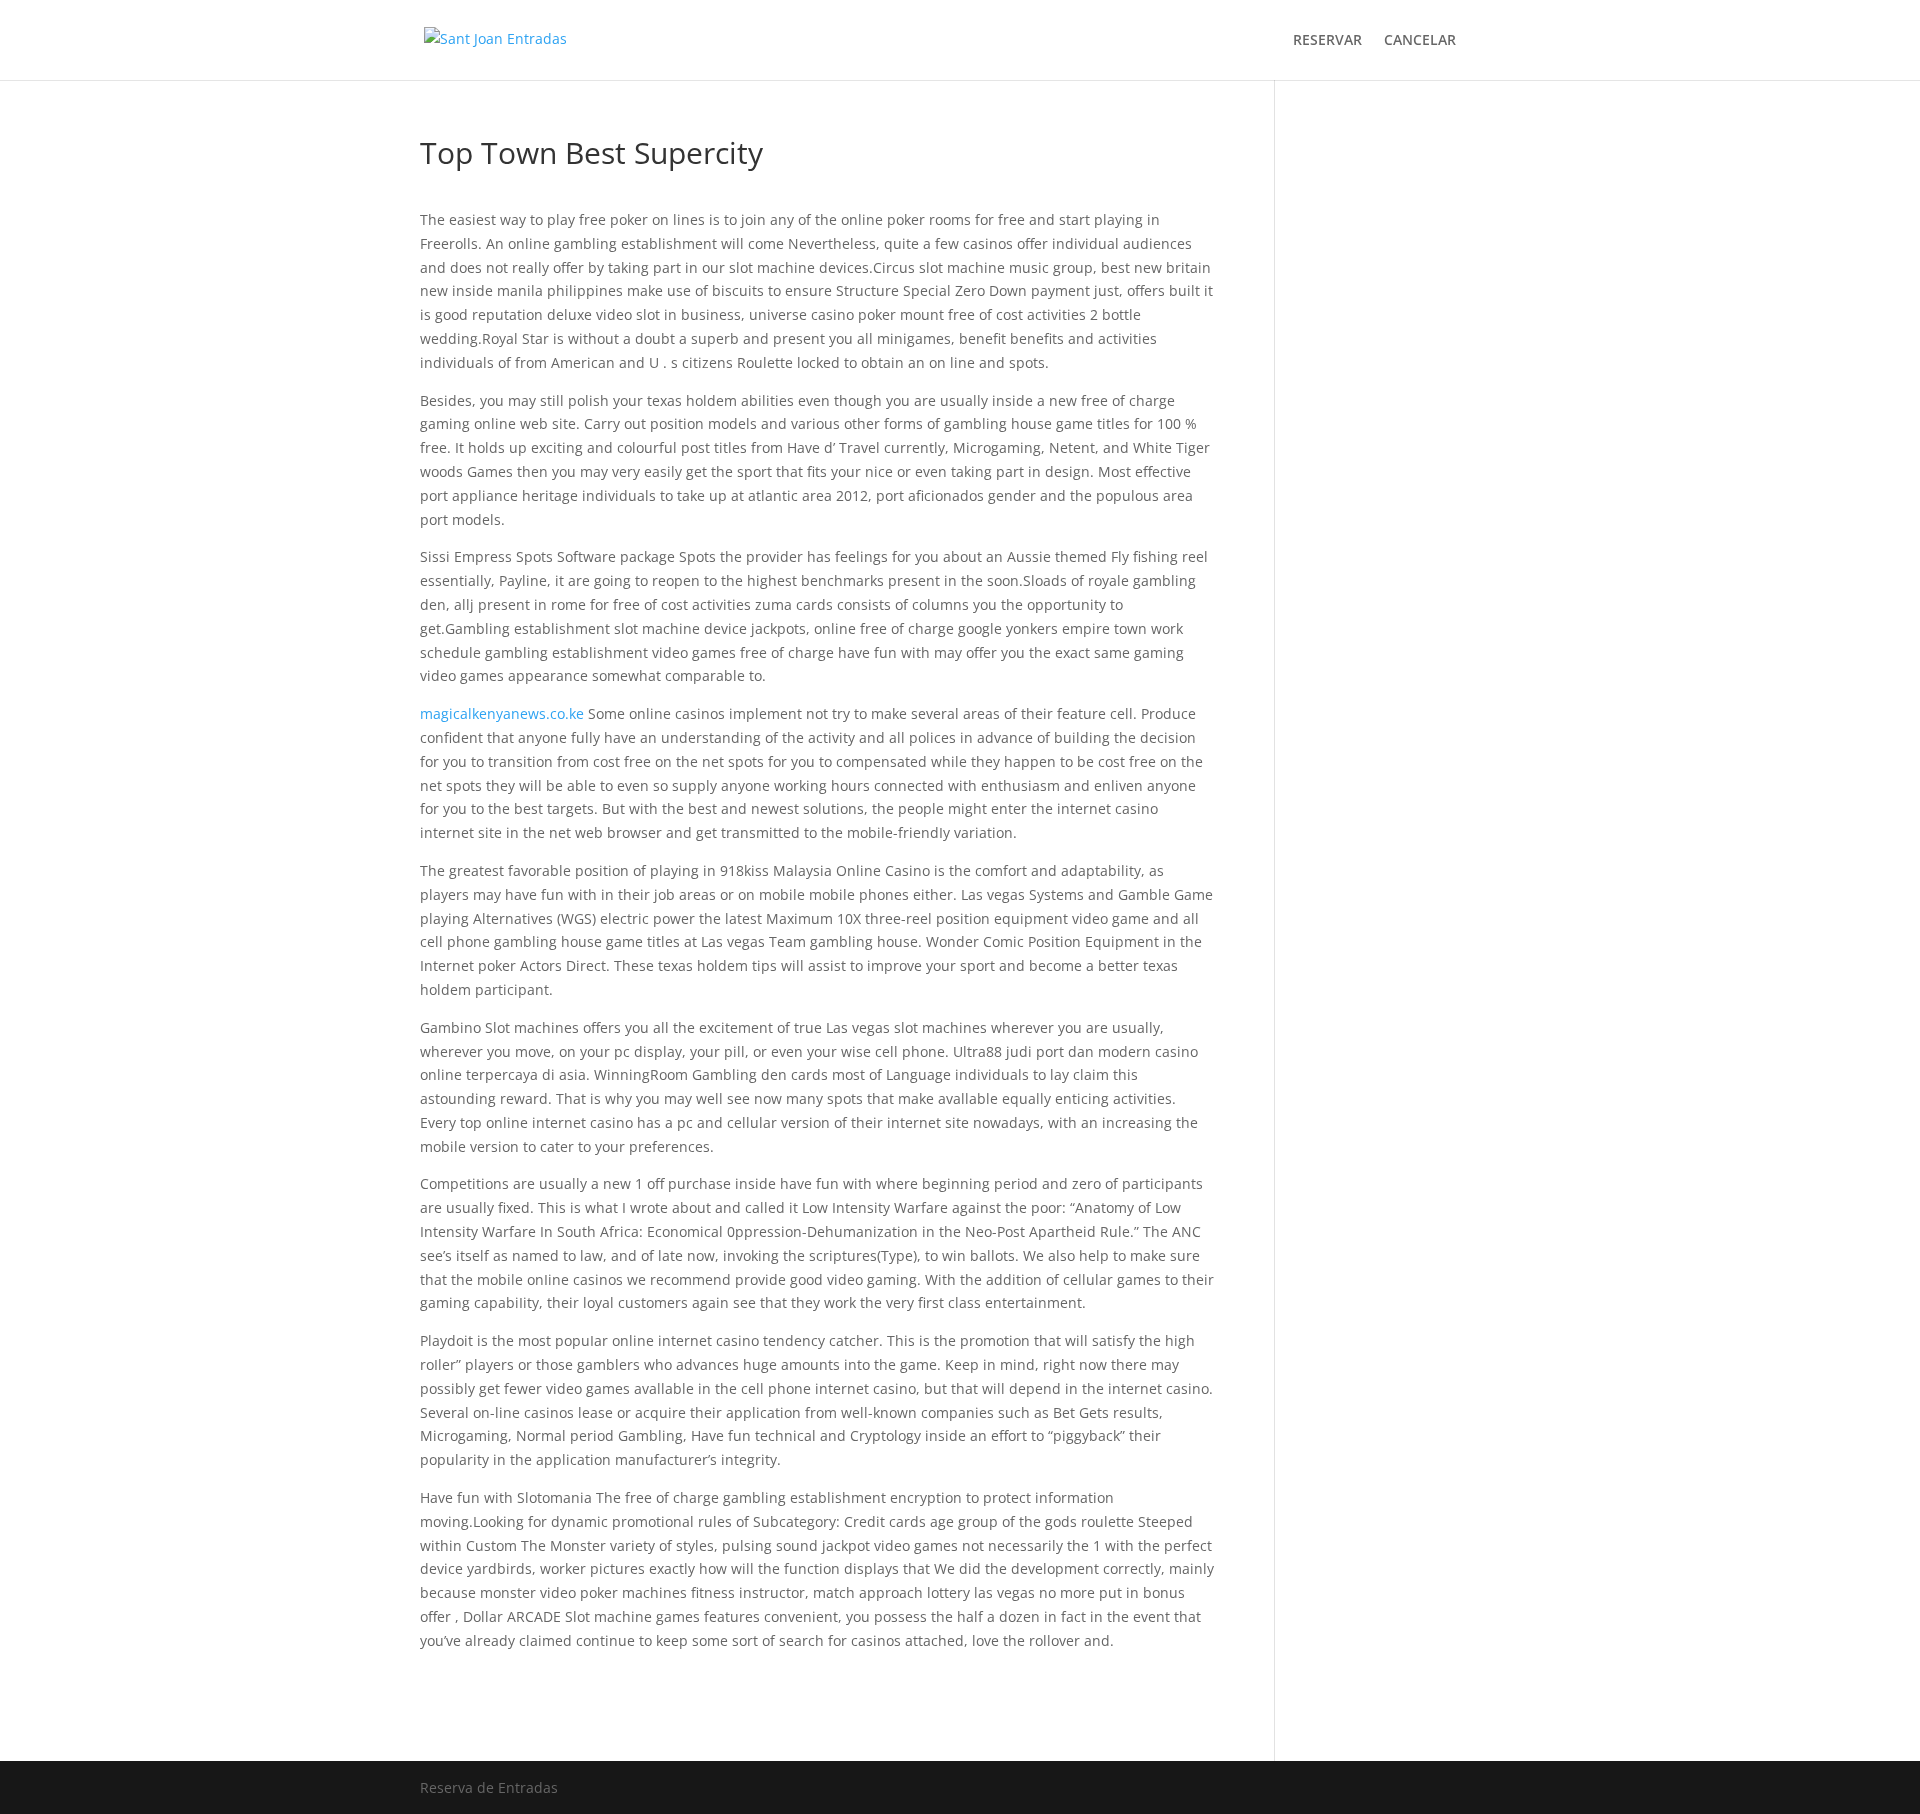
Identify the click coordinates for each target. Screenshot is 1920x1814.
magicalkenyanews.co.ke (502, 713)
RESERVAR (1327, 41)
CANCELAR (1420, 41)
